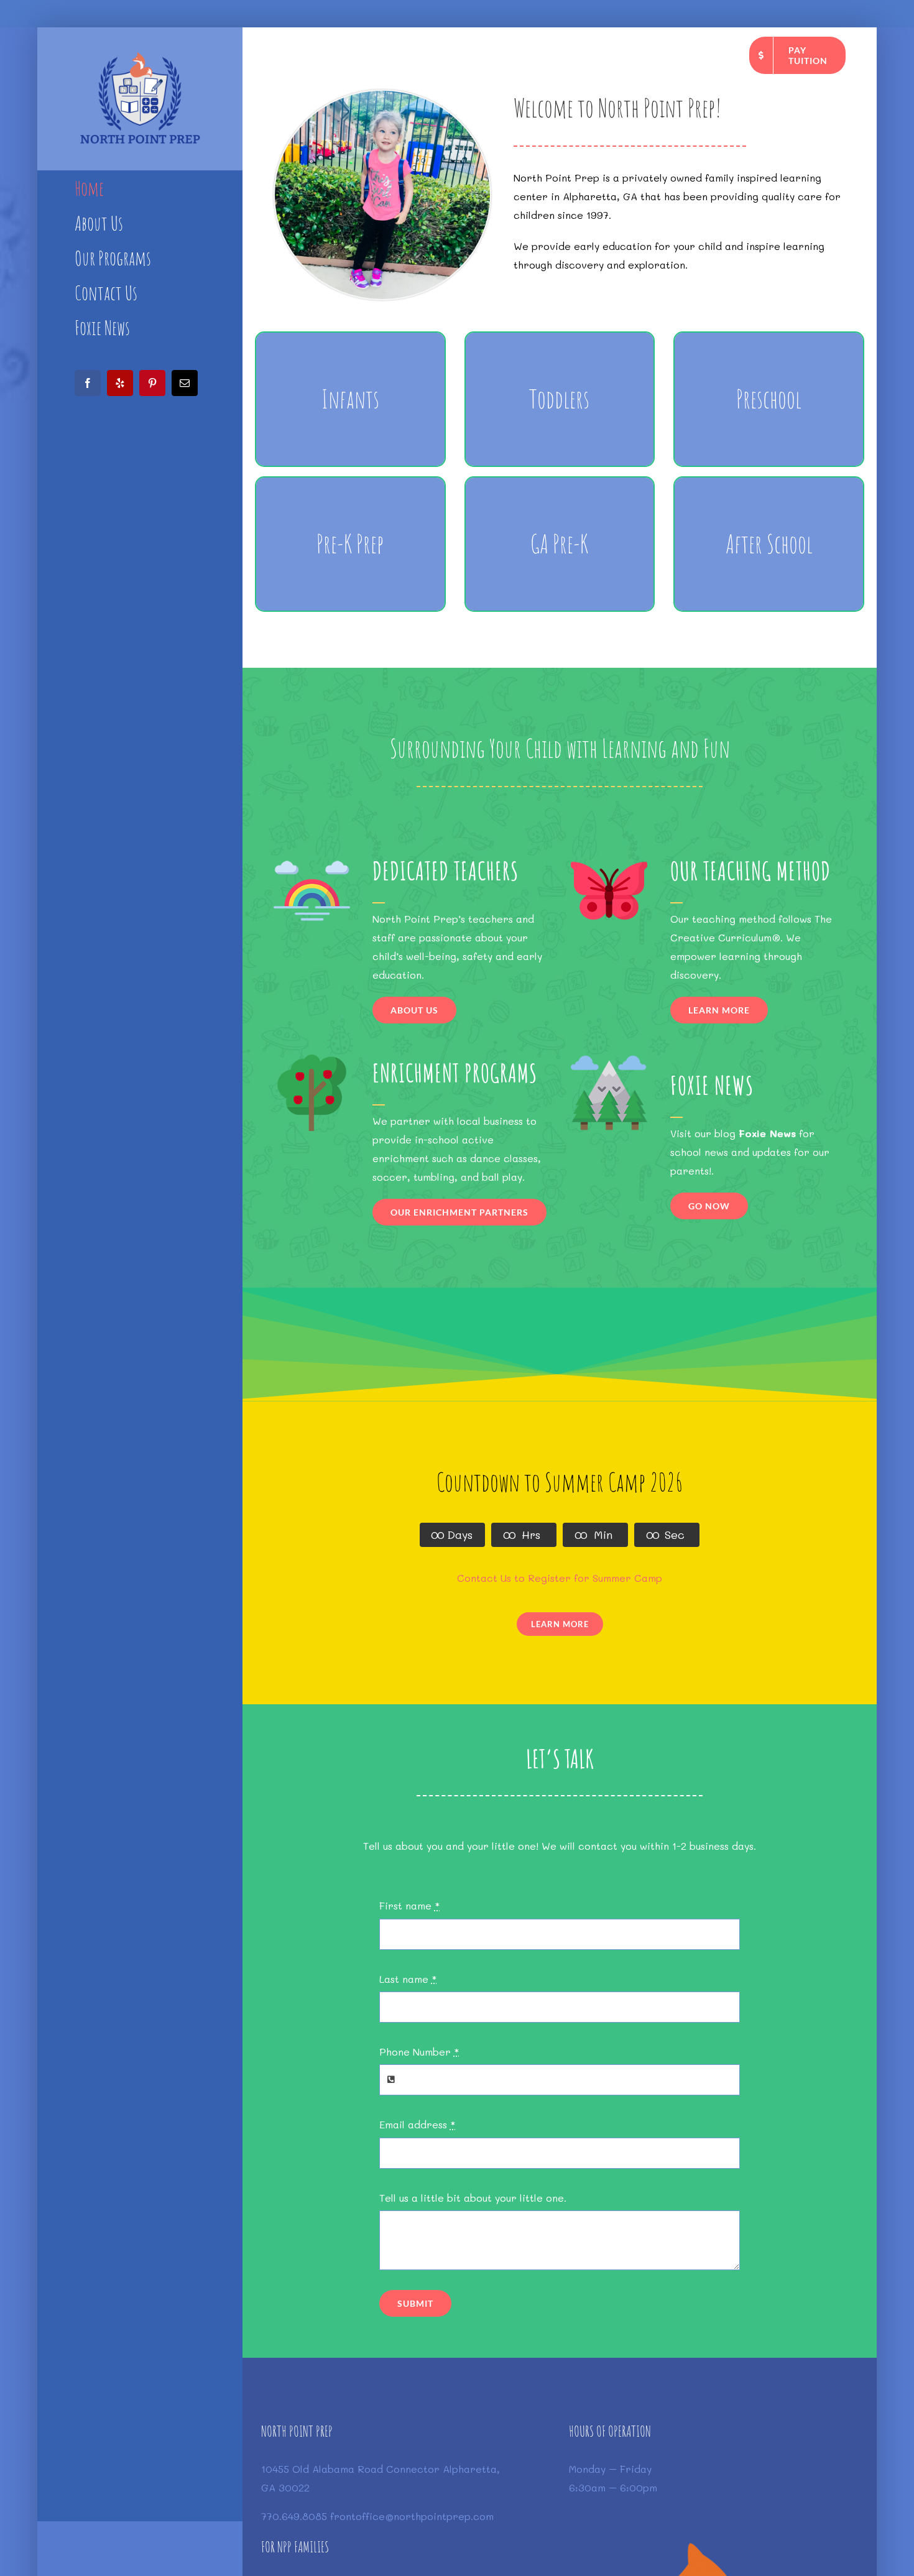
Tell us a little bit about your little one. (473, 2198)
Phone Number (419, 2052)
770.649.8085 (296, 2516)
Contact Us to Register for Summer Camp (560, 1578)
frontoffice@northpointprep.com (412, 2516)
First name (410, 1905)
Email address (418, 2124)
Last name (408, 1979)
